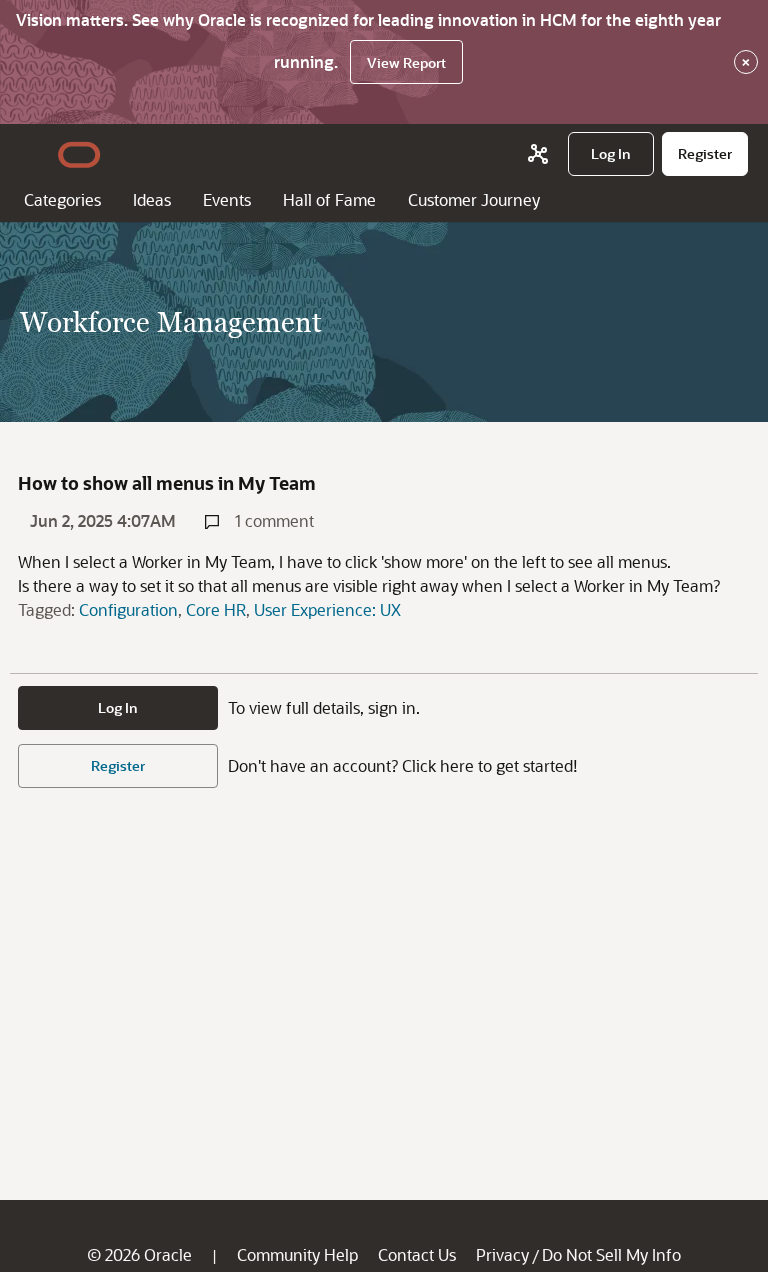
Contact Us (417, 1254)
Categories (62, 199)
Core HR (216, 609)
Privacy (502, 1254)
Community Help (297, 1254)
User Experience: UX (327, 609)
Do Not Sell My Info (611, 1254)
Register (118, 765)
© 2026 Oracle (139, 1254)
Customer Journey (474, 199)
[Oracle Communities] (538, 154)
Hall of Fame (329, 199)
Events (227, 199)
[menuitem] (611, 154)
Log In (118, 707)
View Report (406, 62)
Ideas (152, 199)
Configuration (128, 609)
